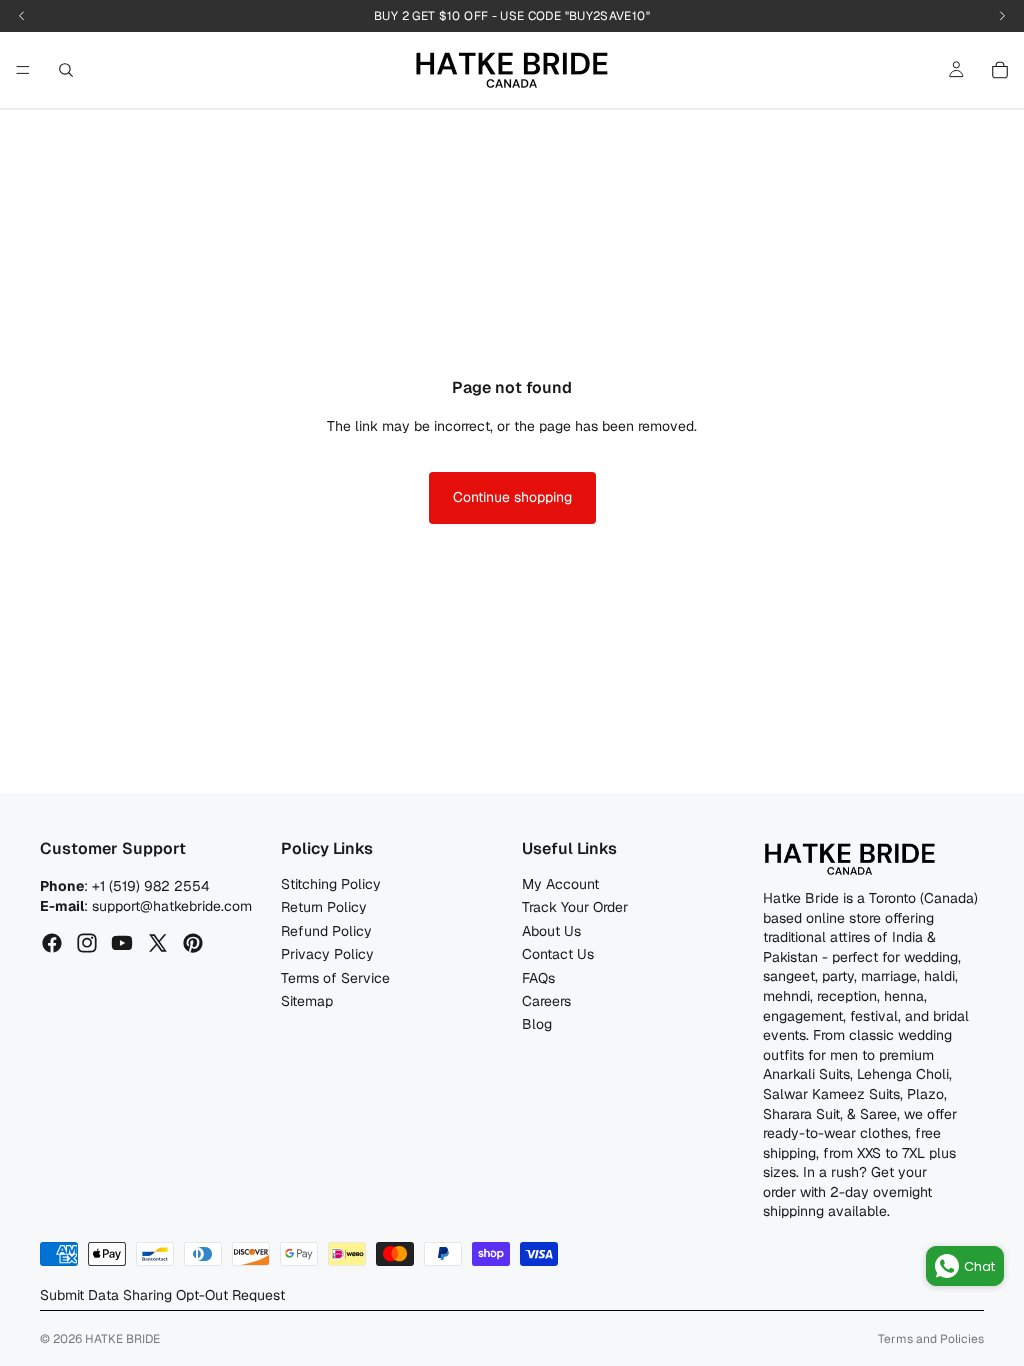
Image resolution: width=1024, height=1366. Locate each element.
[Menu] (23, 70)
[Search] (66, 70)
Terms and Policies (931, 1339)
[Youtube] (122, 943)
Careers (546, 1001)
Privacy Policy (327, 954)
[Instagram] (87, 943)
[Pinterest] (193, 943)
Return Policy (324, 907)
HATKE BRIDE (122, 1339)
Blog (537, 1024)
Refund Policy (326, 931)
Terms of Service (335, 978)
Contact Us (558, 954)
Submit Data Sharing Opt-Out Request (162, 1295)
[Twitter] (158, 943)
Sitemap (307, 1001)
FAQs (538, 978)
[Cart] (1000, 70)
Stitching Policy (331, 884)
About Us (551, 931)
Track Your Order (575, 907)
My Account (560, 884)
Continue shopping (512, 497)
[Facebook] (52, 943)
